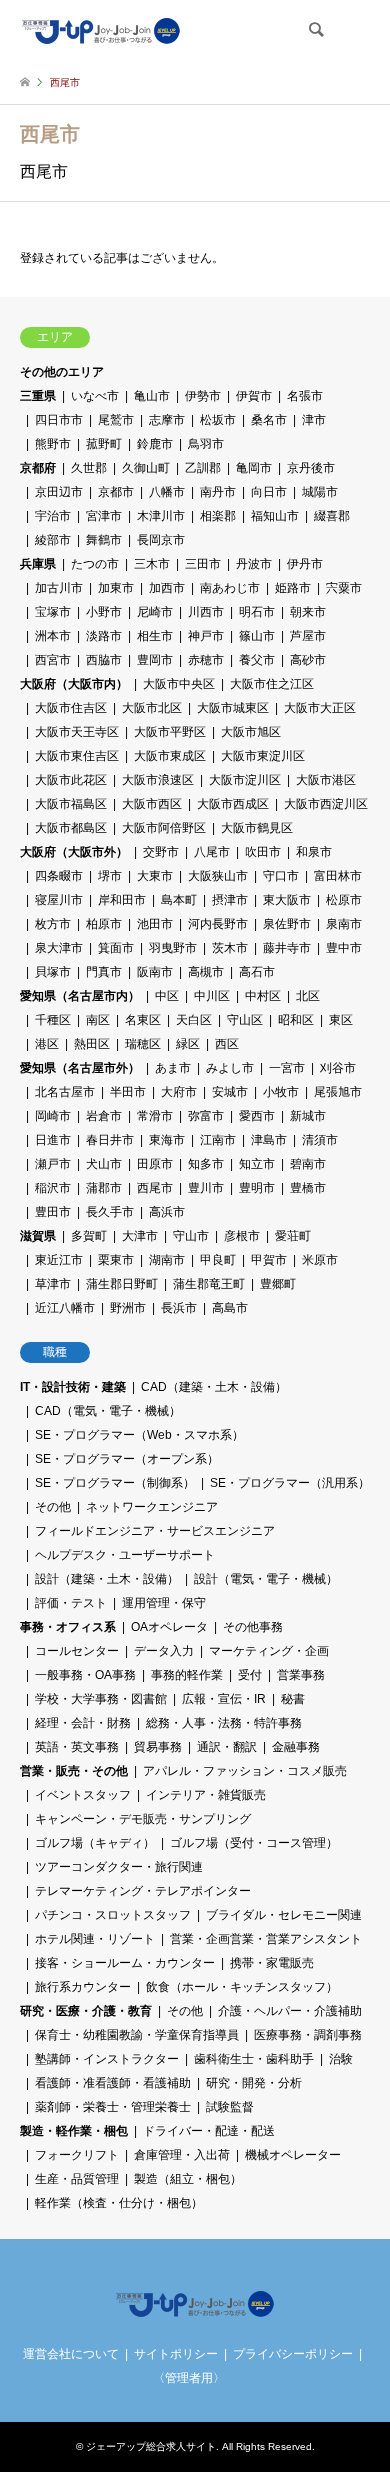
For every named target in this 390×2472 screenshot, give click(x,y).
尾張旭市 (338, 1092)
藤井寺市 (287, 948)
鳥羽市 (206, 444)
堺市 (110, 876)
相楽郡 (218, 516)
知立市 (257, 1164)
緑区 (188, 1044)
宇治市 (53, 516)
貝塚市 (53, 972)
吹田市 (263, 852)
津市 (314, 420)
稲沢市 (53, 1188)
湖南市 (167, 1260)
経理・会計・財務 (83, 1723)
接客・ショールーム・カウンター (125, 1963)
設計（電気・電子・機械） (266, 1579)
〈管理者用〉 (189, 2378)
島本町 (179, 900)
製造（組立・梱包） (188, 2179)
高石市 (257, 972)
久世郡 (89, 468)
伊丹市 (305, 564)
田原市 (155, 1164)
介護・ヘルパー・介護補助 (290, 2011)
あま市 (173, 1068)
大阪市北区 (152, 708)
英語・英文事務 (77, 1747)
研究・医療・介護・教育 (86, 2011)
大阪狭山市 (218, 876)
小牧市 (281, 1092)
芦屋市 (308, 636)
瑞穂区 (143, 1044)
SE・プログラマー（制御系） (115, 1483)
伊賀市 (254, 396)
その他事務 (253, 1627)
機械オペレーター (293, 2155)
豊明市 (257, 1188)
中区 (167, 996)
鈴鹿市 (155, 444)
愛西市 (257, 1116)
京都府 (38, 468)
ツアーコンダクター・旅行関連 (119, 1867)
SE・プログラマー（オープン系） (127, 1459)
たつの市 (95, 564)
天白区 (194, 1020)
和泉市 (314, 852)
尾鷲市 (116, 420)
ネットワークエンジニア (152, 1507)
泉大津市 (59, 948)
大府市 (179, 1092)
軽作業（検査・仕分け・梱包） (119, 2203)
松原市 (344, 900)
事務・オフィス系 (68, 1627)
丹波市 (254, 564)
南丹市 (218, 492)
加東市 (116, 588)
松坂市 (218, 420)
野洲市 (128, 1308)
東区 (341, 1020)
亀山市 (152, 396)
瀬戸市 (53, 1164)
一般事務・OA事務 (85, 1675)
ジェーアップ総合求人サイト (151, 2446)
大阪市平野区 (170, 732)
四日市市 (59, 420)
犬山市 (104, 1164)
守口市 (281, 876)
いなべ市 (95, 396)
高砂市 (308, 660)
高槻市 (206, 972)
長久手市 (110, 1212)
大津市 (140, 1236)
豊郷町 (278, 1284)
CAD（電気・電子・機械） (108, 1411)
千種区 (53, 1020)
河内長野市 (218, 924)
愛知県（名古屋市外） (80, 1068)
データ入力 (164, 1651)
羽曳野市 (173, 948)
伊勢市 (203, 396)
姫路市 (293, 588)
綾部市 (53, 540)
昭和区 (296, 1020)
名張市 (305, 396)
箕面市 (116, 948)
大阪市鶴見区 (257, 828)
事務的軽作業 (187, 1675)
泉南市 (344, 924)
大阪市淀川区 (245, 780)
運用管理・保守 (164, 1603)
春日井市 (110, 1140)
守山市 (191, 1236)
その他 (53, 1507)
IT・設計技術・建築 (73, 1387)
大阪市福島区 (71, 804)
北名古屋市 (65, 1092)
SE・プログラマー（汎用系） (290, 1483)
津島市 (269, 1140)
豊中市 (344, 948)
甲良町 (218, 1260)
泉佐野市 (287, 924)
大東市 (155, 876)
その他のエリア (62, 372)
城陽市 (320, 492)
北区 (308, 996)
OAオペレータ (169, 1627)
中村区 (263, 996)
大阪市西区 (152, 804)
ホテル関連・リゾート (95, 1939)
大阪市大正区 (320, 708)
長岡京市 (161, 540)
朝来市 (308, 612)
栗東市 (116, 1260)
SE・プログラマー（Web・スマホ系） (139, 1435)
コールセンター (77, 1651)
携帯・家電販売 (272, 1963)
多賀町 (89, 1236)
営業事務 (301, 1675)
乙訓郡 (203, 468)
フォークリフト (77, 2155)
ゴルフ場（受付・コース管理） (254, 1843)
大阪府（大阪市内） (74, 684)
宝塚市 (53, 612)
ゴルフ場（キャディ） (95, 1843)
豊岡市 (155, 660)
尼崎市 (155, 612)
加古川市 (59, 588)
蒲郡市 (104, 1188)
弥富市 (206, 1116)
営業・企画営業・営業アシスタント (266, 1939)
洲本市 (53, 636)
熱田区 (92, 1044)
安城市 (230, 1092)
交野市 (161, 852)
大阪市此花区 (71, 780)
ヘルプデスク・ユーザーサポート (125, 1555)
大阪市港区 (326, 780)
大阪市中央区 (179, 684)
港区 (47, 1044)
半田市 (128, 1092)
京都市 (116, 492)
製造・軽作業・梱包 (74, 2131)
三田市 (203, 564)
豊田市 (53, 1212)
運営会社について (71, 2354)
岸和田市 (122, 900)
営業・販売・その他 (74, 1771)
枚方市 (53, 924)
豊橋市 (308, 1188)
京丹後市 (311, 468)
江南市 (218, 1140)
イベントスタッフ (83, 1795)
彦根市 (242, 1236)
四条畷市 (59, 876)
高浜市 (167, 1212)
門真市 (104, 972)
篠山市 (257, 636)
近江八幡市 (65, 1308)
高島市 (230, 1308)
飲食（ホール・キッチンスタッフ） (242, 1987)
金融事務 (296, 1747)
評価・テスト (71, 1603)
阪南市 (155, 972)
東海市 (167, 1140)
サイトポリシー (176, 2354)
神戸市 (206, 636)
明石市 (257, 612)
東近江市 (59, 1260)
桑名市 (269, 420)
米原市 (320, 1260)
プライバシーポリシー (293, 2354)
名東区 (143, 1020)
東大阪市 (287, 900)
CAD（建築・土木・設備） (214, 1387)
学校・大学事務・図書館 (101, 1699)
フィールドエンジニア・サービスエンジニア (155, 1531)
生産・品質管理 (77, 2179)
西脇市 (104, 660)
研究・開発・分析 (254, 2083)
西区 (227, 1044)
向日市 (269, 492)
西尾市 (155, 1188)
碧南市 (308, 1164)
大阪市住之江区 (272, 684)
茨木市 (230, 948)
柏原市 (104, 924)
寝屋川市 (59, 900)
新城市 (308, 1116)
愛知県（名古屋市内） (80, 996)
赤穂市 (206, 660)
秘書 (293, 1699)
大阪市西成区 (233, 804)
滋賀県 (38, 1236)
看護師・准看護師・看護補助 (113, 2083)
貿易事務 (158, 1747)
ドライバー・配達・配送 (209, 2131)
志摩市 (167, 420)
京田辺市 (59, 492)
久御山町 (146, 468)
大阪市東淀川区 (263, 756)
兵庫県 (38, 564)
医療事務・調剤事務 (308, 2035)
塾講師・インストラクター (107, 2059)
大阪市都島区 (71, 828)
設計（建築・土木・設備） (107, 1579)
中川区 (212, 996)
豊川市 (206, 1188)
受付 (250, 1675)
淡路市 (104, 636)
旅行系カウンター (83, 1987)
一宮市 (287, 1068)
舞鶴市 (104, 540)
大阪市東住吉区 (77, 756)
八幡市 (167, 492)
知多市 (206, 1164)
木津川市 (161, 516)
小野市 (104, 612)
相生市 (155, 636)
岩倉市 (104, 1116)
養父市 (257, 660)
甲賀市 (269, 1260)
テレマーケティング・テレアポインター (143, 1891)
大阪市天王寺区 (77, 732)
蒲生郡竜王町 (209, 1284)
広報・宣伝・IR (224, 1699)
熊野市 (53, 444)
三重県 (38, 396)
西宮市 (53, 660)
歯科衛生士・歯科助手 (254, 2059)
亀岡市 (254, 468)
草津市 (53, 1284)
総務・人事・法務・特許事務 (224, 1723)
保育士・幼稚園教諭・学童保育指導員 (137, 2035)
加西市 (167, 588)
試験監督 (230, 2107)
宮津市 (104, 516)
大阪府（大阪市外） (74, 852)
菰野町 (104, 444)
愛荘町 (293, 1236)
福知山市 (275, 516)
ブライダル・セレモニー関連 (284, 1915)
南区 (98, 1020)
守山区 (245, 1020)
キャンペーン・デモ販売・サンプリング (143, 1819)
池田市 (155, 924)
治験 (341, 2059)
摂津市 (230, 900)
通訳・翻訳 (227, 1747)
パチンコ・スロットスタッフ (113, 1915)
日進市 (53, 1140)
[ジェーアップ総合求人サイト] (101, 30)
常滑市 (155, 1116)
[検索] (315, 30)
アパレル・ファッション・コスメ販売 (245, 1771)
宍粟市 (344, 588)
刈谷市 (338, 1068)
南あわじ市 (230, 588)
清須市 (320, 1140)
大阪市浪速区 (158, 780)
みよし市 (230, 1068)
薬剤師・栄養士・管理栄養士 (113, 2107)
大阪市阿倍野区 (164, 828)
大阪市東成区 (170, 756)
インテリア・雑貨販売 (206, 1795)
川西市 (206, 612)
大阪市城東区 (233, 708)
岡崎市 (53, 1116)
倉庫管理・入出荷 (182, 2155)
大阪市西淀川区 (326, 804)
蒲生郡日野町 (122, 1284)
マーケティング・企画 (269, 1651)
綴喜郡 (332, 516)
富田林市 (338, 876)
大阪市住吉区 (71, 708)
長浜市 (179, 1308)
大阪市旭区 (251, 732)
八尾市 (212, 852)
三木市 (152, 564)
